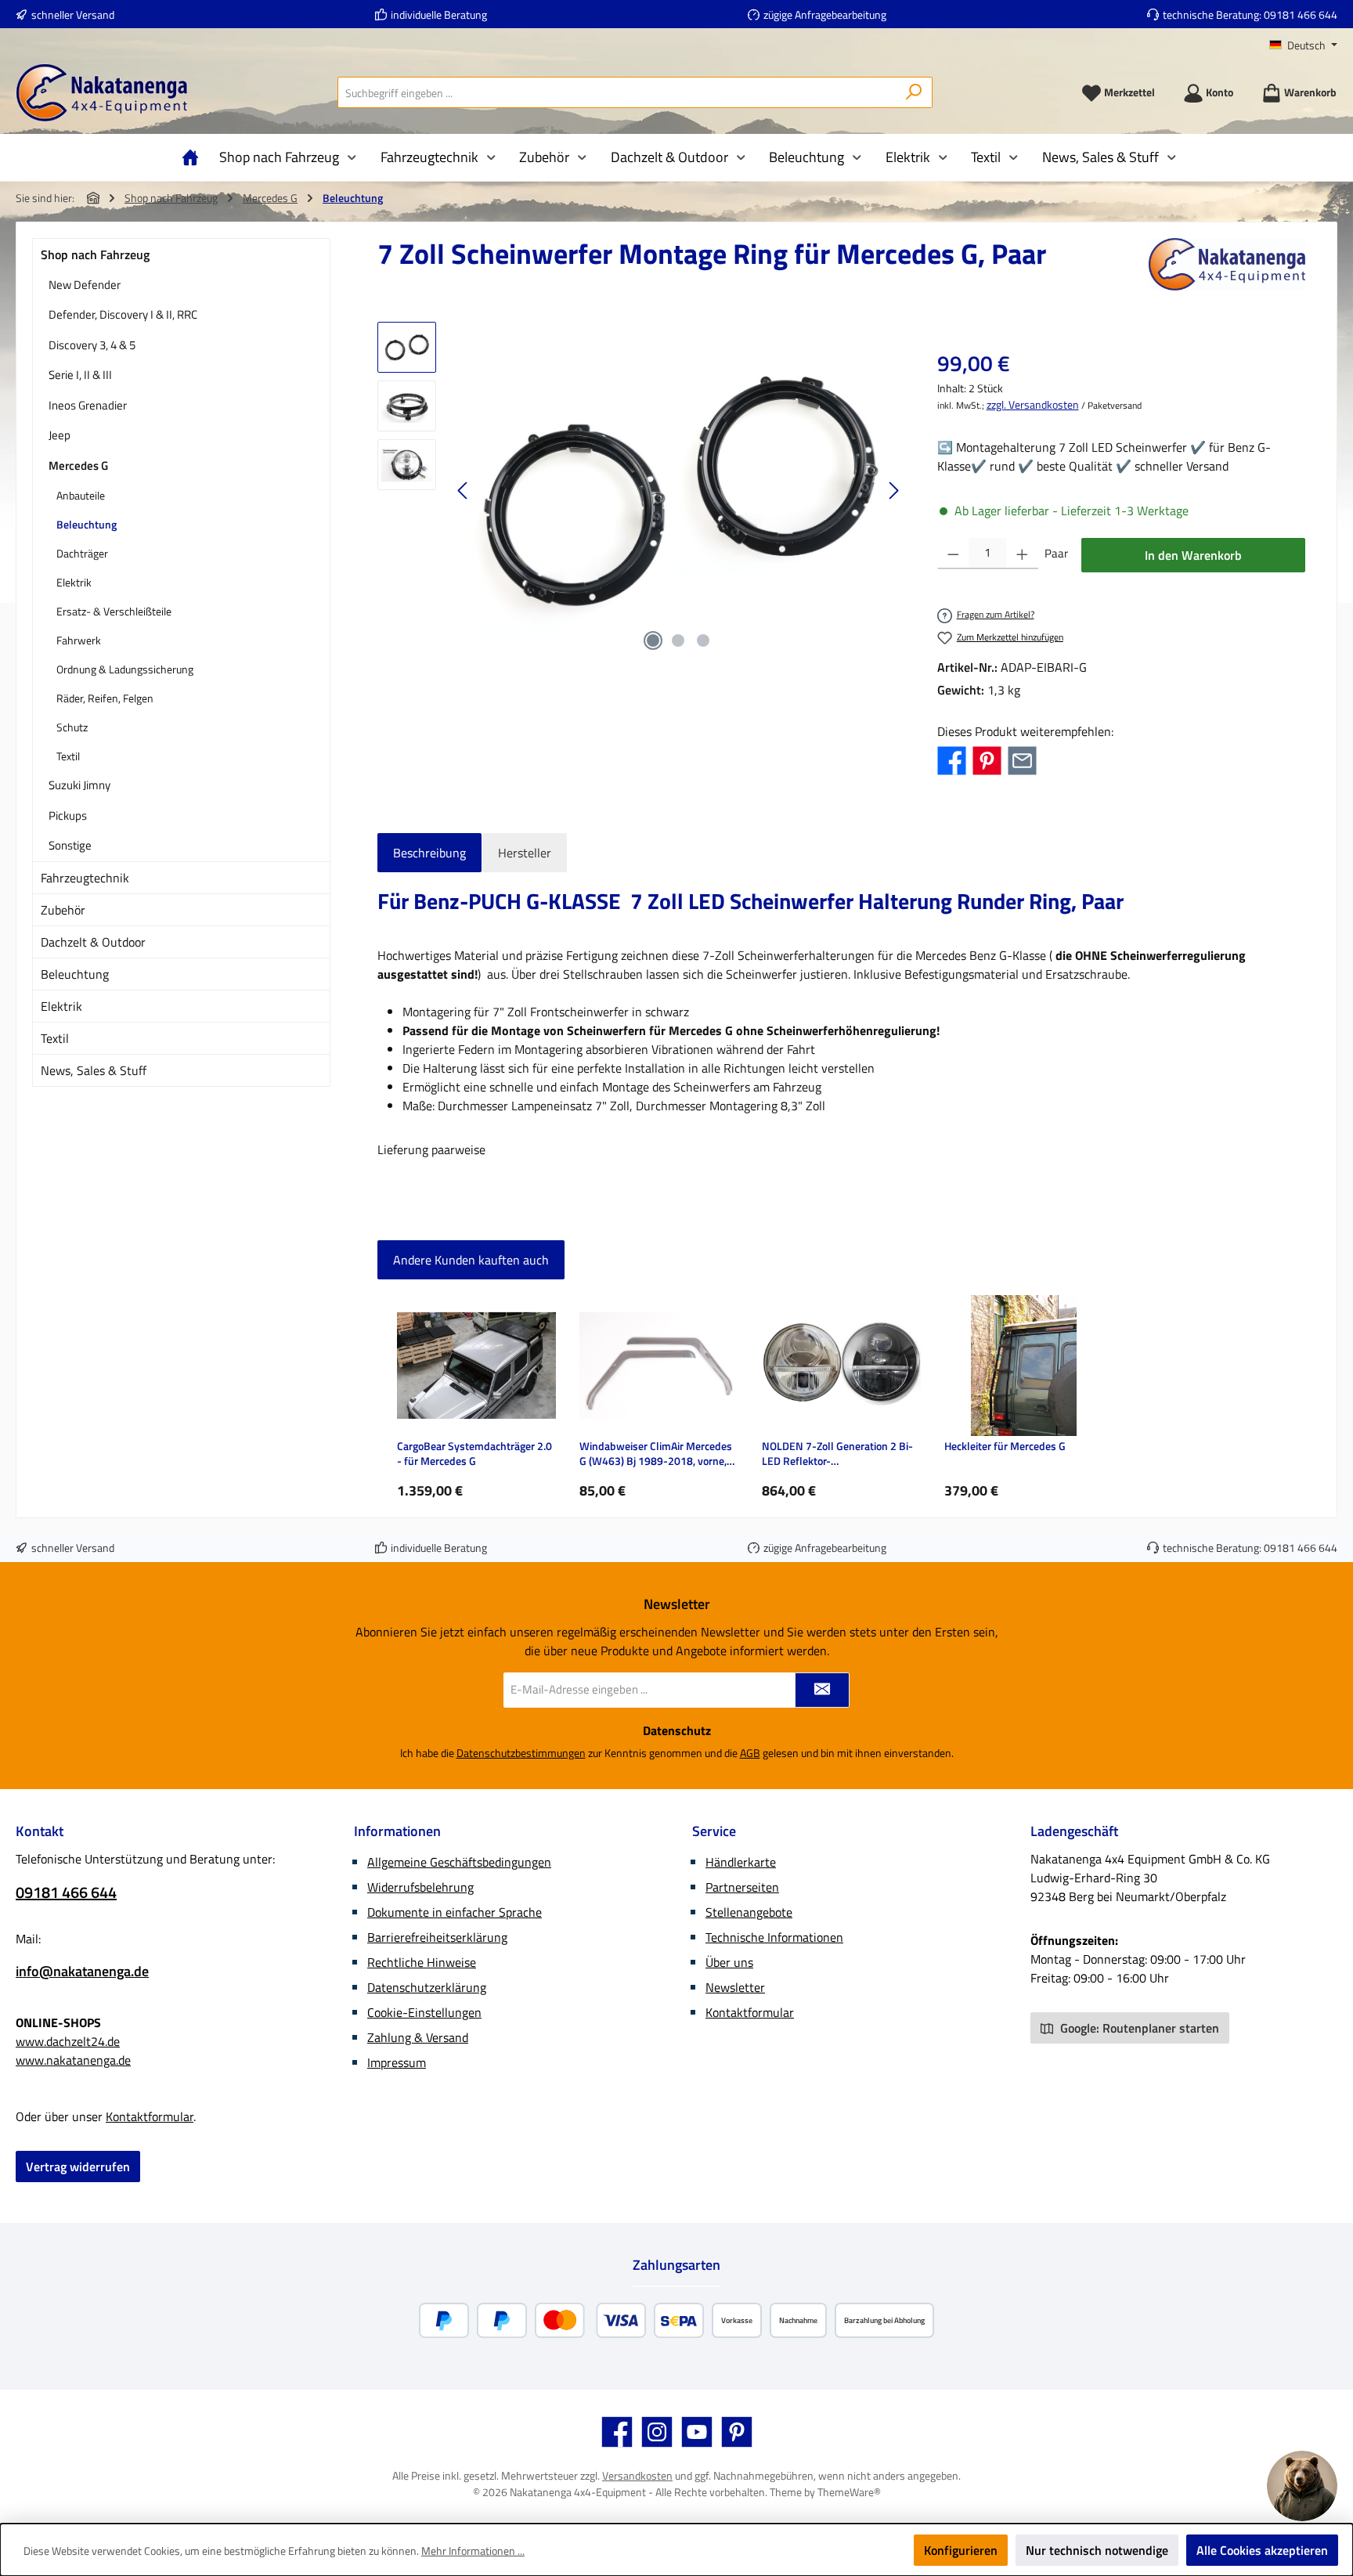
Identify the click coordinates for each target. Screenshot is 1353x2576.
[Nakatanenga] (1227, 264)
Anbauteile (81, 495)
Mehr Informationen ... (473, 2551)
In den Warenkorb (1193, 555)
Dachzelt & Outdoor (93, 942)
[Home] (194, 157)
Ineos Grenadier (88, 405)
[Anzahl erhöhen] (1022, 554)
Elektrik (74, 582)
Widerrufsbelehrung (420, 1887)
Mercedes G (78, 465)
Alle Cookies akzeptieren (1262, 2550)
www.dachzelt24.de (68, 2041)
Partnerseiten (742, 1887)
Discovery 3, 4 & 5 (92, 345)
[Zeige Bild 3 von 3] (703, 640)
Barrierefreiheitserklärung (437, 1937)
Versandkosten (637, 2475)
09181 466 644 (1301, 14)
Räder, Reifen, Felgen (105, 698)
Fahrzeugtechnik (85, 878)
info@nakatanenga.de (82, 1971)
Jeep (60, 435)
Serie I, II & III (80, 375)
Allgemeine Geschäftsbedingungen (459, 1862)
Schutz (72, 727)
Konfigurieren (961, 2550)
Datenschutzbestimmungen (521, 1753)
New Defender (85, 285)
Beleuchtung (87, 524)
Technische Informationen (774, 1937)
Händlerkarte (741, 1862)
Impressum (397, 2062)
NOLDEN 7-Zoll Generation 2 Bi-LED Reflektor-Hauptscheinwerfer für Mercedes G (840, 1454)
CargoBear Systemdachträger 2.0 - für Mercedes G (474, 1454)
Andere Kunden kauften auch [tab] (471, 1260)
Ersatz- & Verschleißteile (114, 611)
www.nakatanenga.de (73, 2060)
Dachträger (82, 553)
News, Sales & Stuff (94, 1070)
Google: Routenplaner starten (1138, 2028)
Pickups (68, 815)
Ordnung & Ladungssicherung (125, 669)
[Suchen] (914, 92)
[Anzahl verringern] (953, 554)
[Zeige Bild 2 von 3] (678, 640)
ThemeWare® (849, 2492)
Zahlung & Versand (418, 2037)
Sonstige (70, 845)
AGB (750, 1753)
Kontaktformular (150, 2116)
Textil (68, 756)
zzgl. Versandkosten (1033, 404)
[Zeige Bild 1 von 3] (653, 640)
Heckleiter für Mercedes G (1005, 1447)
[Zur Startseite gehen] (102, 93)
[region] (642, 490)
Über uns (729, 1962)
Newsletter (735, 1987)
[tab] (429, 853)
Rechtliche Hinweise (422, 1962)
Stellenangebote (749, 1912)
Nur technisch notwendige (1097, 2550)
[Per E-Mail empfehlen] (1022, 759)
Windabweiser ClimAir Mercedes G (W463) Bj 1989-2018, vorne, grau (656, 1454)
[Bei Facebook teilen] (952, 759)
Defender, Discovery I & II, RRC (123, 314)
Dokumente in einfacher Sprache (455, 1912)
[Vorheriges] (464, 491)
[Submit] (822, 1690)
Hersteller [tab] (525, 853)
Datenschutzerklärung (427, 1987)
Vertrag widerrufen (78, 2167)
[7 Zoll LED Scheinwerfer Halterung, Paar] (678, 490)
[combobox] (617, 92)
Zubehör (63, 910)
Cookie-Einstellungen (424, 2012)
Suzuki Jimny (79, 785)
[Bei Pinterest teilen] (987, 759)
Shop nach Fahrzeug (95, 254)
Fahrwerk (79, 640)
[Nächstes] (893, 491)
